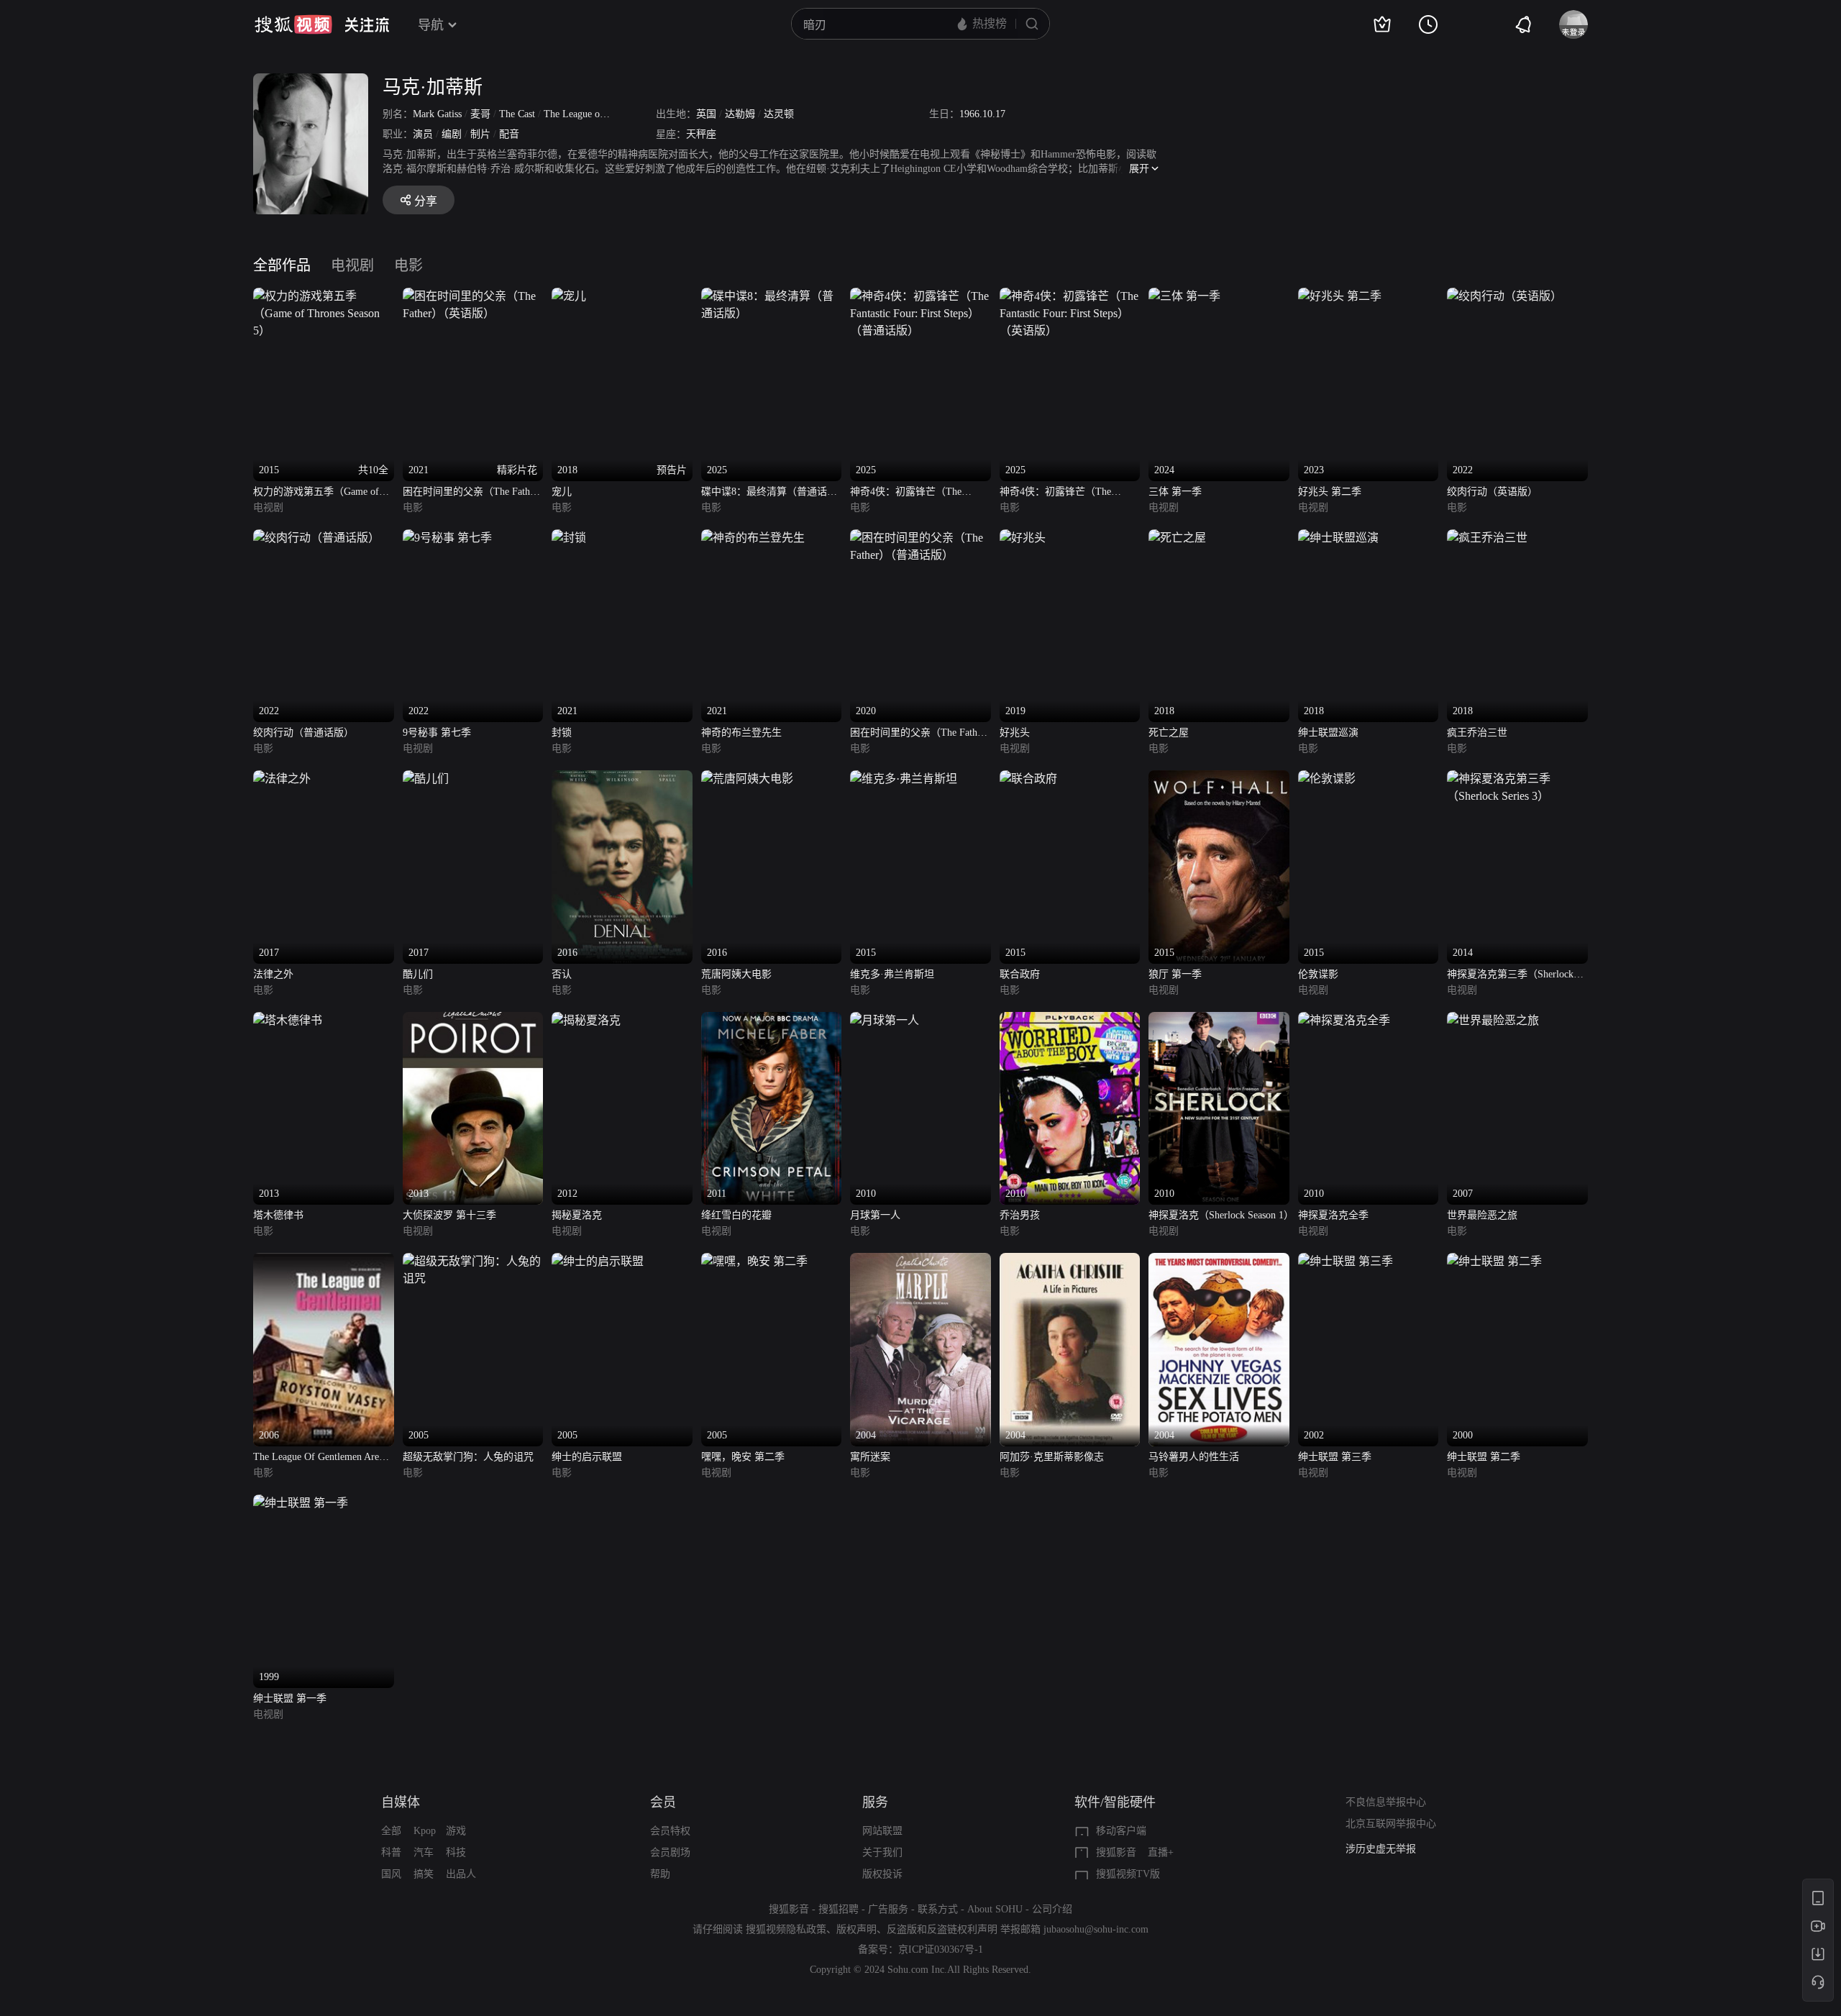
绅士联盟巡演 (1328, 733)
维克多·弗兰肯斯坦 (892, 974)
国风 (391, 1874)
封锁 (562, 733)
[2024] (1184, 296)
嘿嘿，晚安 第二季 (743, 1457)
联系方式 (938, 1909)
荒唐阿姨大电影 (736, 974)
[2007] (1493, 1020)
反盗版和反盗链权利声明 (942, 1929)
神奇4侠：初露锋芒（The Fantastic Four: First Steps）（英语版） (1066, 493)
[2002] (1346, 1261)
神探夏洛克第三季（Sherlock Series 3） (1510, 976)
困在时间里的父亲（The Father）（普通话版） (920, 734)
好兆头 (1015, 733)
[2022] (1504, 296)
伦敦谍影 (1318, 974)
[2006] (324, 1261)
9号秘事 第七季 (437, 733)
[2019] (1023, 538)
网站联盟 (882, 1831)
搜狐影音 (1116, 1852)
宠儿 (562, 492)
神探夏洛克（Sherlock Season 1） (1219, 1215)
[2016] (622, 779)
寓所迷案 (870, 1457)
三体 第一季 (1175, 492)
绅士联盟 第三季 (1335, 1457)
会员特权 (670, 1831)
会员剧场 (670, 1852)
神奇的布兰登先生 (741, 733)
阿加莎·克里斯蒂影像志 (1052, 1457)
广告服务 (888, 1909)
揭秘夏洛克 (577, 1215)
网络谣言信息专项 (1386, 1849)
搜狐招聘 (839, 1909)
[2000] (1494, 1261)
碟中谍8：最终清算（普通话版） (764, 493)
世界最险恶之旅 (1482, 1215)
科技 (456, 1852)
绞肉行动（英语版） (1492, 492)
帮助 (660, 1874)
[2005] (473, 1261)
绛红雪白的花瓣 (736, 1215)
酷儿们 (418, 974)
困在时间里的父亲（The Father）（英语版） (473, 493)
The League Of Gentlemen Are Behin (316, 1458)
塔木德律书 (278, 1215)
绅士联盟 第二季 (1484, 1457)
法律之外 (273, 974)
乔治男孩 (1020, 1215)
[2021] (569, 538)
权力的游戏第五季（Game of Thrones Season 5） (316, 493)
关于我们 (882, 1852)
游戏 (456, 1831)
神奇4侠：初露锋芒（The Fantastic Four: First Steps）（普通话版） (916, 493)
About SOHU (995, 1909)
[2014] (1517, 779)
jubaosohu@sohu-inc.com (1096, 1929)
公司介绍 (1052, 1909)
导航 (431, 25)
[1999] (301, 1503)
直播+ (1161, 1852)
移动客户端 (1121, 1831)
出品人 (461, 1874)
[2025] (772, 296)
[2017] (282, 779)
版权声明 (856, 1929)
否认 (562, 974)
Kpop (425, 1831)
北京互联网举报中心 (1391, 1824)
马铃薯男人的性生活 (1194, 1457)
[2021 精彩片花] (473, 296)
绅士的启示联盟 (587, 1457)
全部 (391, 1831)
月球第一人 (875, 1215)
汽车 (424, 1852)
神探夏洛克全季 (1333, 1215)
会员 (663, 1802)
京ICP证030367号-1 (941, 1949)
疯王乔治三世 (1477, 733)
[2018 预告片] (569, 296)
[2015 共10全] (324, 296)
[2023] (1340, 296)
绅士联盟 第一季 (290, 1698)
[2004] (920, 1261)
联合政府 (1020, 974)
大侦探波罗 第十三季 (449, 1215)
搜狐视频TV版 (1128, 1874)
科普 (391, 1852)
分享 (426, 201)
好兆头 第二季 (1330, 492)
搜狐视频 (293, 24)
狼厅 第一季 (1175, 974)
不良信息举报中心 (1386, 1802)
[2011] (772, 1020)
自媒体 (401, 1802)
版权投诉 (882, 1874)
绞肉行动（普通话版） (303, 733)
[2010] (885, 1020)
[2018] (1177, 538)
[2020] (920, 538)
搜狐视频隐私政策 (786, 1929)
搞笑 (424, 1874)
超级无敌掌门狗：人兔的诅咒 (468, 1457)
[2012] (586, 1020)
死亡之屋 (1169, 733)
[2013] (288, 1020)
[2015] (904, 779)
